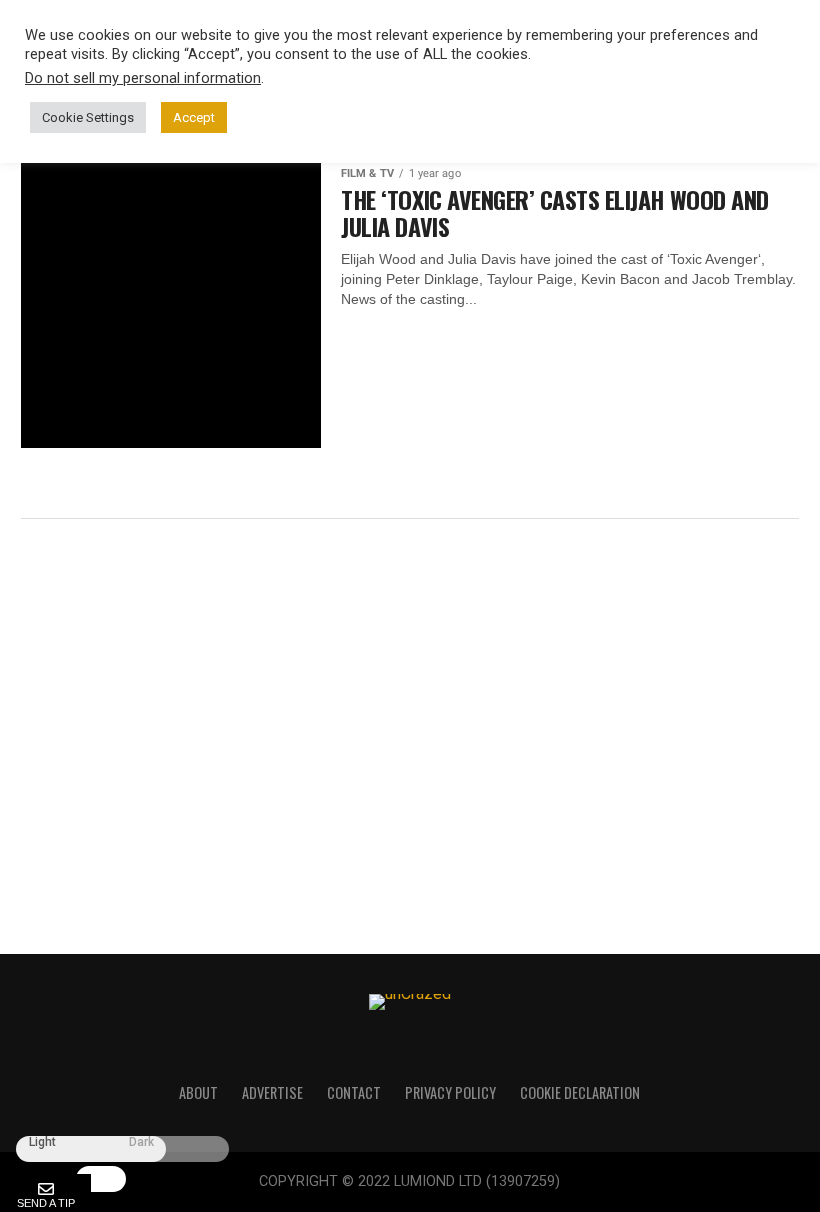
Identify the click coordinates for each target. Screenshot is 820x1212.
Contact (354, 1092)
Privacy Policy (450, 1092)
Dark (141, 1142)
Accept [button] (194, 117)
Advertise (272, 1092)
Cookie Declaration (580, 1092)
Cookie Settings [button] (88, 117)
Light (42, 1142)
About (198, 1092)
